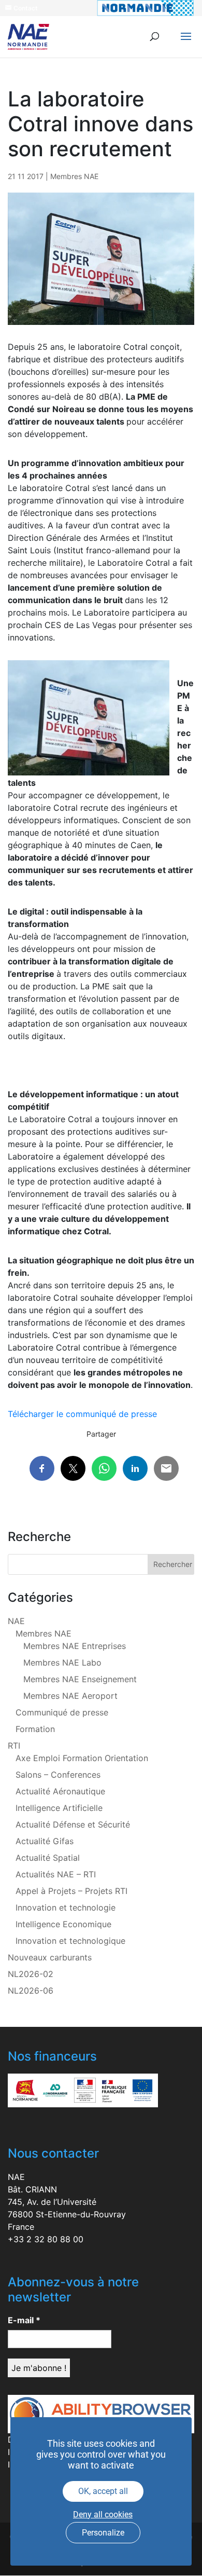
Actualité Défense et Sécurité (73, 1824)
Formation (35, 1729)
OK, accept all (103, 2491)
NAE (16, 1621)
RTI (14, 1746)
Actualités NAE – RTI (56, 1874)
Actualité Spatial (48, 1858)
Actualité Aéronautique (60, 1791)
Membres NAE (74, 176)
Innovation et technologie (66, 1907)
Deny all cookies (103, 2514)
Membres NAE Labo (62, 1662)
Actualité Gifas (45, 1841)
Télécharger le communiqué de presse (82, 1414)
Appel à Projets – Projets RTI (71, 1891)
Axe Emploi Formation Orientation (82, 1758)
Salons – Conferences (58, 1775)
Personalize (103, 2533)
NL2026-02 (31, 1974)
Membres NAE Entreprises (75, 1646)
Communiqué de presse (62, 1712)
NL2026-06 (31, 1991)
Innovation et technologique (70, 1941)
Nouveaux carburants (50, 1957)
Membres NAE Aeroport (70, 1696)
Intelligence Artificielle (59, 1808)
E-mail (24, 2320)
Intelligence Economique (63, 1924)
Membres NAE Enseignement (80, 1679)
